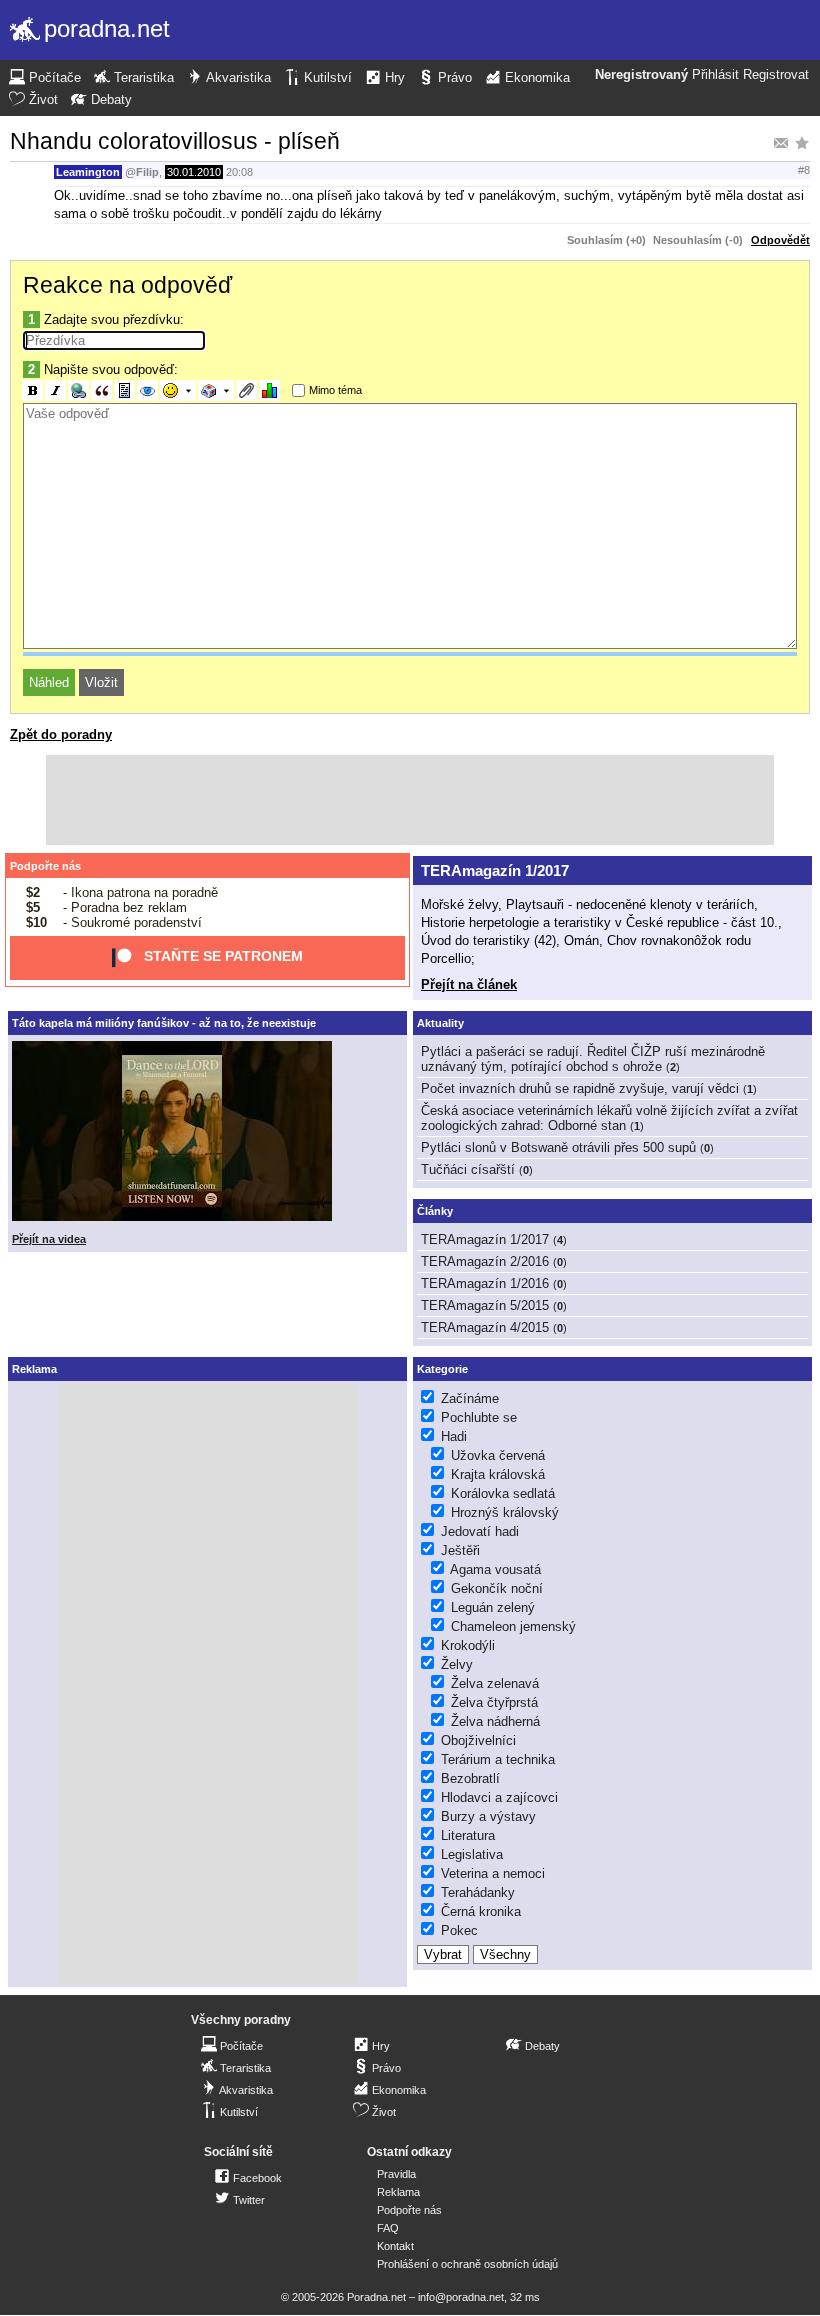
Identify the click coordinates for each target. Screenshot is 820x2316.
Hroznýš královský (505, 1512)
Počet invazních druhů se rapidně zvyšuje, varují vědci (580, 1088)
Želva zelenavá (495, 1683)
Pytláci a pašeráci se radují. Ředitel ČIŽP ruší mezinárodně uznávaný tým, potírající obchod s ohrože (593, 1059)
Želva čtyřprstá (494, 1702)
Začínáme (470, 1398)
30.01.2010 (194, 172)
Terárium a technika (498, 1759)
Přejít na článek (469, 984)
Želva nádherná (495, 1721)
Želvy (457, 1664)
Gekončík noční (497, 1588)
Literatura (468, 1835)
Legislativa (472, 1854)
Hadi (454, 1436)
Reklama (398, 2192)
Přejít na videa (49, 1239)
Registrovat (776, 75)
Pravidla (396, 2174)
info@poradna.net (461, 2297)
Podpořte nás (45, 866)
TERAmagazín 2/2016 (485, 1261)
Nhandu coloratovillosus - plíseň (175, 141)
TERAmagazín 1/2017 (495, 870)
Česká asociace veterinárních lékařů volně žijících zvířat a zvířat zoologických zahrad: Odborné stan (609, 1118)
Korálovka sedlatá (503, 1493)
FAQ (388, 2228)
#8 (804, 170)
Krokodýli (468, 1645)
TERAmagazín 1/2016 (485, 1283)
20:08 (239, 172)
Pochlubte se (479, 1417)
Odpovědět (780, 240)
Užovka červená (498, 1455)
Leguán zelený (493, 1607)
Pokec (459, 1930)
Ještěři (460, 1550)
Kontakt (395, 2246)
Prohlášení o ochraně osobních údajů (467, 2264)
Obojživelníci (478, 1740)
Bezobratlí (470, 1778)
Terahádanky (478, 1892)
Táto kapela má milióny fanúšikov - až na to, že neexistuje (164, 1023)
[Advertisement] (410, 800)
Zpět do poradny (61, 734)
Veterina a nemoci (493, 1873)
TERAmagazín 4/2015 (485, 1327)
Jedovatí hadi (480, 1531)
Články (435, 1211)
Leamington (88, 172)
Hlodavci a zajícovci (499, 1797)
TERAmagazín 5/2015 (485, 1305)
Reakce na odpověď (127, 285)
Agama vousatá (495, 1569)
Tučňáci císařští (468, 1169)
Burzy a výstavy (488, 1816)
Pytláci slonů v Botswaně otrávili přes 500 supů (558, 1147)
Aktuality (440, 1023)
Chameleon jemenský (513, 1626)
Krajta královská (498, 1474)
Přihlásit (715, 75)
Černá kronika (481, 1911)
